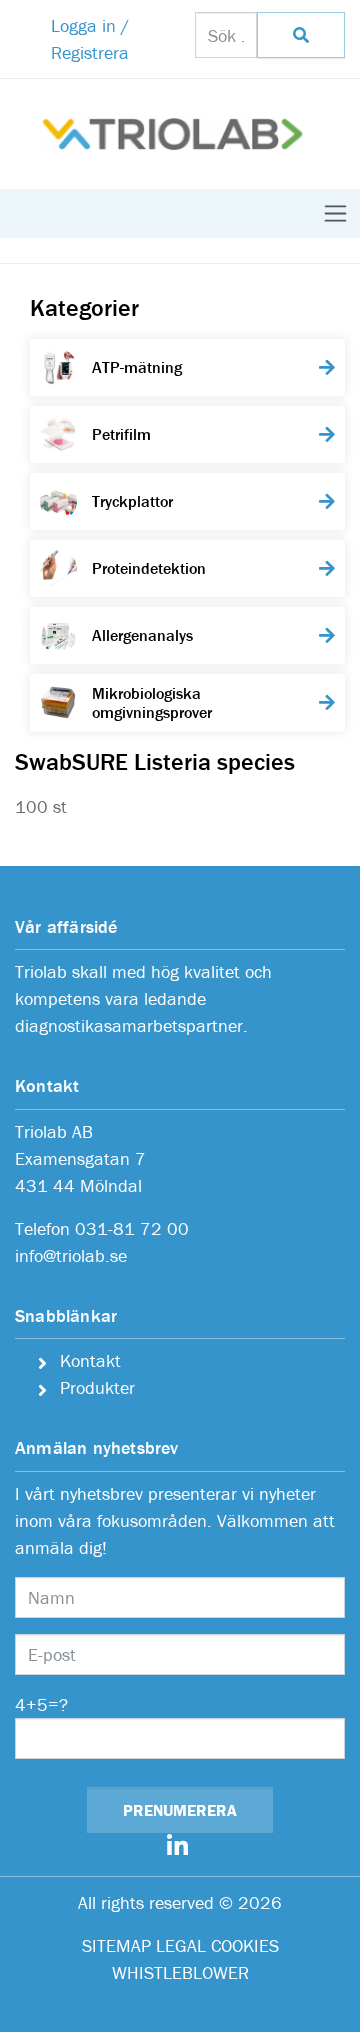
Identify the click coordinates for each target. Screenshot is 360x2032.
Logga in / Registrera (90, 39)
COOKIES (245, 1945)
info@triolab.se (71, 1255)
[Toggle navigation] (335, 213)
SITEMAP (116, 1945)
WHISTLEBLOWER (180, 1972)
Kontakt (90, 1360)
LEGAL (181, 1945)
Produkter (97, 1387)
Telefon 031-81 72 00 (102, 1228)
